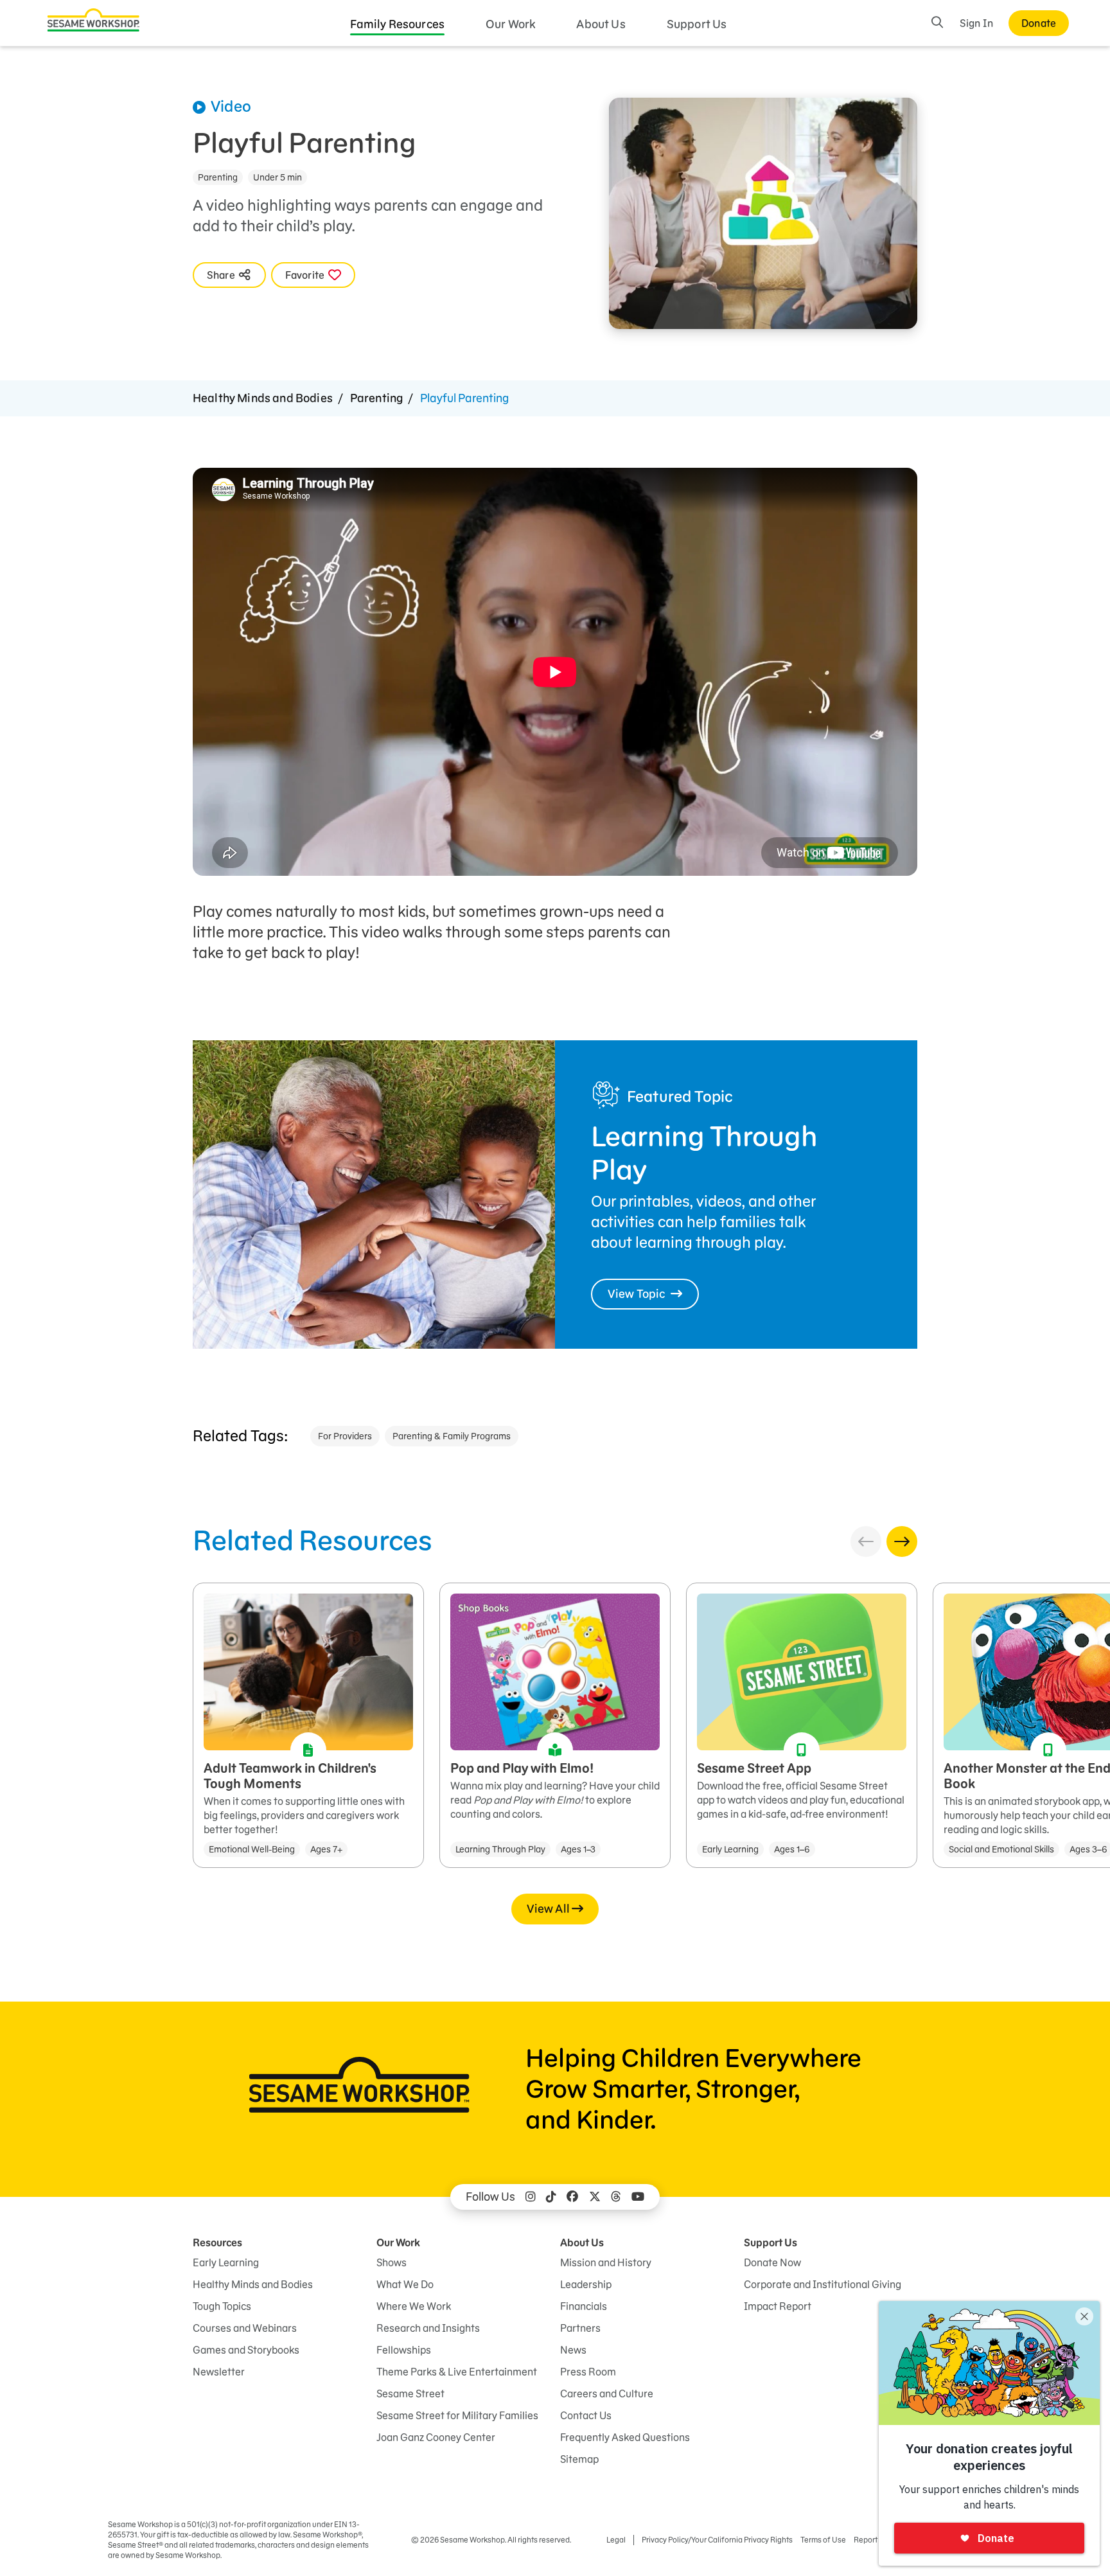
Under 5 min (277, 177)
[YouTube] (638, 2197)
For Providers (345, 1436)
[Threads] (616, 2197)
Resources (217, 2243)
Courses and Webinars (245, 2328)
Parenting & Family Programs (452, 1436)
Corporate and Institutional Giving (823, 2284)
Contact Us (586, 2415)
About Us (601, 24)
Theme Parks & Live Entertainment (457, 2372)
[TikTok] (551, 2197)
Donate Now (772, 2262)
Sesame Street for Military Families (457, 2415)
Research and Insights (428, 2328)
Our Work (510, 24)
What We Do (405, 2284)
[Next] (902, 1541)
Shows (392, 2262)
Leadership (586, 2284)
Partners (580, 2328)
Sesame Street (410, 2394)
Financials (584, 2306)
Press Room (588, 2372)
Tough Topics (222, 2306)
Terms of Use (823, 2540)
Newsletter (219, 2372)
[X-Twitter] (595, 2197)
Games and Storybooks (246, 2350)
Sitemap (579, 2459)
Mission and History (606, 2262)
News (573, 2350)
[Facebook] (572, 2197)
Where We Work (414, 2306)
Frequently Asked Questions (625, 2437)
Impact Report (778, 2306)
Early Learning (226, 2262)
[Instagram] (531, 2197)
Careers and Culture (607, 2394)
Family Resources (398, 24)
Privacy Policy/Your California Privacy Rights (717, 2540)
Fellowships (404, 2350)
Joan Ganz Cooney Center (436, 2437)
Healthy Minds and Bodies (263, 398)
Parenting (218, 177)
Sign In (976, 23)
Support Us (697, 24)
